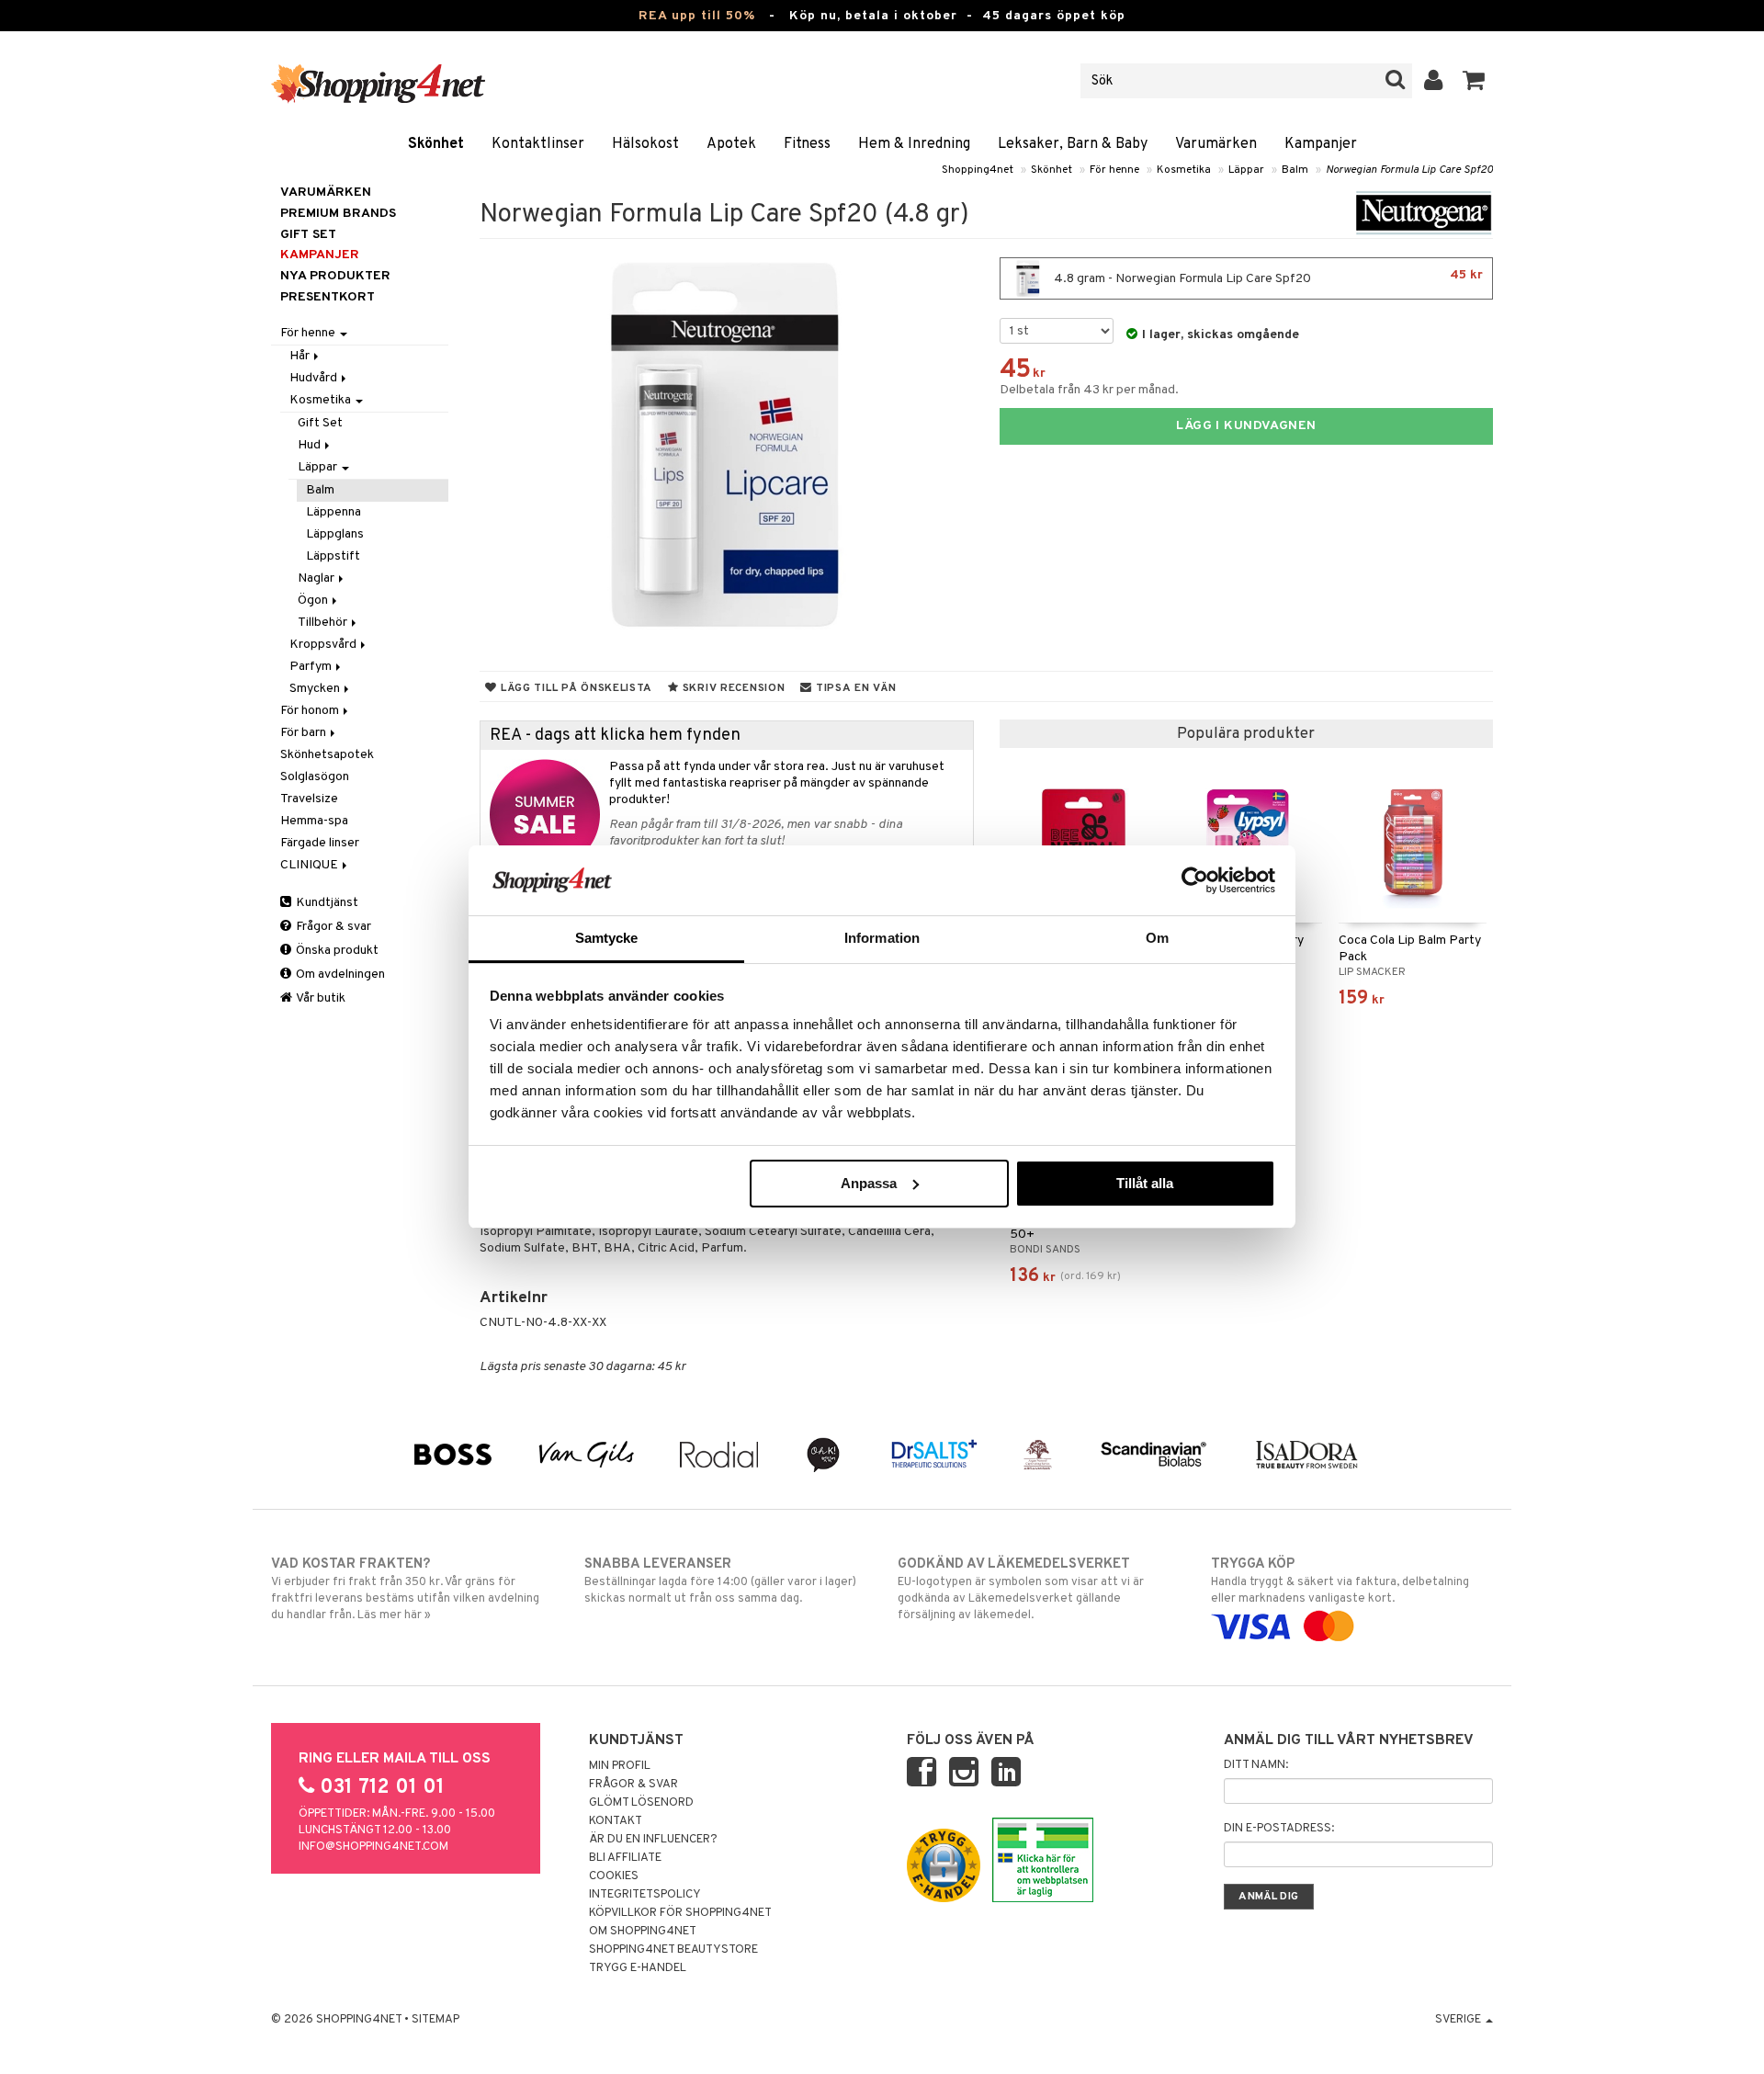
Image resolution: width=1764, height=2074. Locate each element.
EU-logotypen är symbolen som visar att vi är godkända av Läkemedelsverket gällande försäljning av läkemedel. (1021, 1589)
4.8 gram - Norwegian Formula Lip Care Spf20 (1267, 277)
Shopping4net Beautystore (673, 1950)
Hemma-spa (314, 821)
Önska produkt (336, 951)
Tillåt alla (1145, 1183)
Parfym (312, 667)
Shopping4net (978, 170)
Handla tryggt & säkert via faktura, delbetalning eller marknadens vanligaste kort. (1340, 1581)
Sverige (1459, 2020)
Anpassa (869, 1183)
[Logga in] (1434, 81)
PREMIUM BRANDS (338, 214)
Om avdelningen (339, 975)
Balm (1295, 170)
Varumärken (1216, 144)
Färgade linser (320, 843)
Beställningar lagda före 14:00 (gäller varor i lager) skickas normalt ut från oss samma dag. (720, 1581)
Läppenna (334, 512)
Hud (311, 445)
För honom (311, 711)
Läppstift (333, 556)
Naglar (317, 578)
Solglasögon (315, 777)
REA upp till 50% (697, 16)
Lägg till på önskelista (575, 688)
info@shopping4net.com (373, 1847)
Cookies (614, 1876)
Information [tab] (882, 938)
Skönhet (436, 144)
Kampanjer (1321, 144)
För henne (1114, 170)
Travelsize (309, 799)
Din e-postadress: (1279, 1829)
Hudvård (315, 378)
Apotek (731, 144)
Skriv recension (732, 688)
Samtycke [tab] (607, 938)
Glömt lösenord (641, 1803)
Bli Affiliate (625, 1858)
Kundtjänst (326, 903)
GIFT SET (308, 235)
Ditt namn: (1256, 1765)
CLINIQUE (311, 865)
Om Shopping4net (643, 1932)
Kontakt (616, 1821)
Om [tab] (1157, 938)
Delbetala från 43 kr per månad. (1089, 390)
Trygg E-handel (638, 1968)
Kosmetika (1184, 170)
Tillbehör (324, 623)
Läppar (1246, 170)
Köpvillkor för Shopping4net (680, 1913)
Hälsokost (645, 144)
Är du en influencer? (653, 1840)
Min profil (620, 1766)
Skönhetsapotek (327, 755)
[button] (1474, 81)
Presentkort (328, 297)
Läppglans (335, 534)
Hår (301, 356)
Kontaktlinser (538, 144)
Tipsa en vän (854, 688)
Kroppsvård (324, 645)
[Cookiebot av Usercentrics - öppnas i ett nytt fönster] (1195, 880)
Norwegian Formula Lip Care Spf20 (1409, 170)
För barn (305, 733)
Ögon (314, 601)
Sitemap (435, 2020)
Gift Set (320, 423)
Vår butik (320, 998)
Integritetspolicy (645, 1895)
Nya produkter (335, 276)
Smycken (316, 689)
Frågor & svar (332, 927)
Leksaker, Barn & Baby (1073, 144)
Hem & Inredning (914, 144)
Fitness (807, 144)
